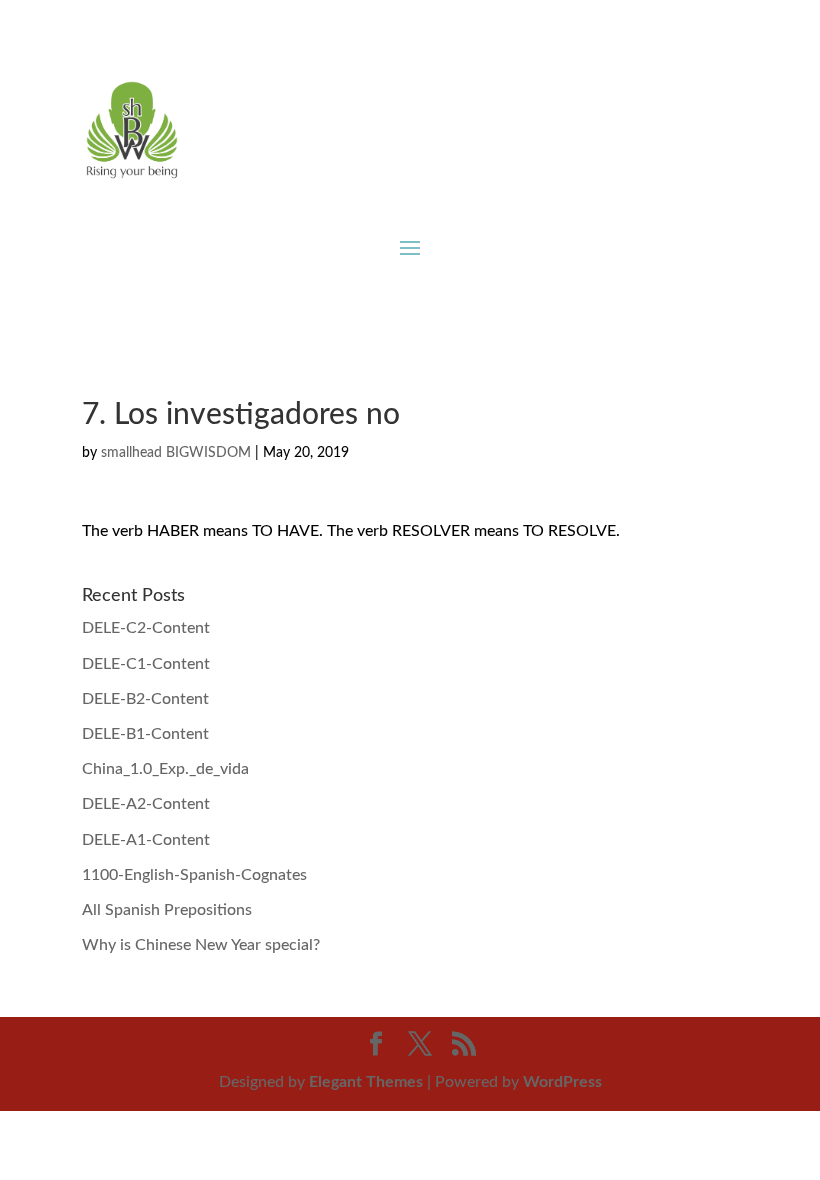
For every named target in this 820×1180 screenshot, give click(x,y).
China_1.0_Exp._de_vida (165, 769)
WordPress (562, 1082)
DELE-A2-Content (146, 804)
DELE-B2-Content (145, 699)
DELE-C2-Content (146, 628)
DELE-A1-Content (146, 840)
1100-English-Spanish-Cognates (194, 875)
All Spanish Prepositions (167, 910)
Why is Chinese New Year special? (201, 945)
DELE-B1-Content (145, 734)
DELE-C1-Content (146, 664)
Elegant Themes (366, 1082)
